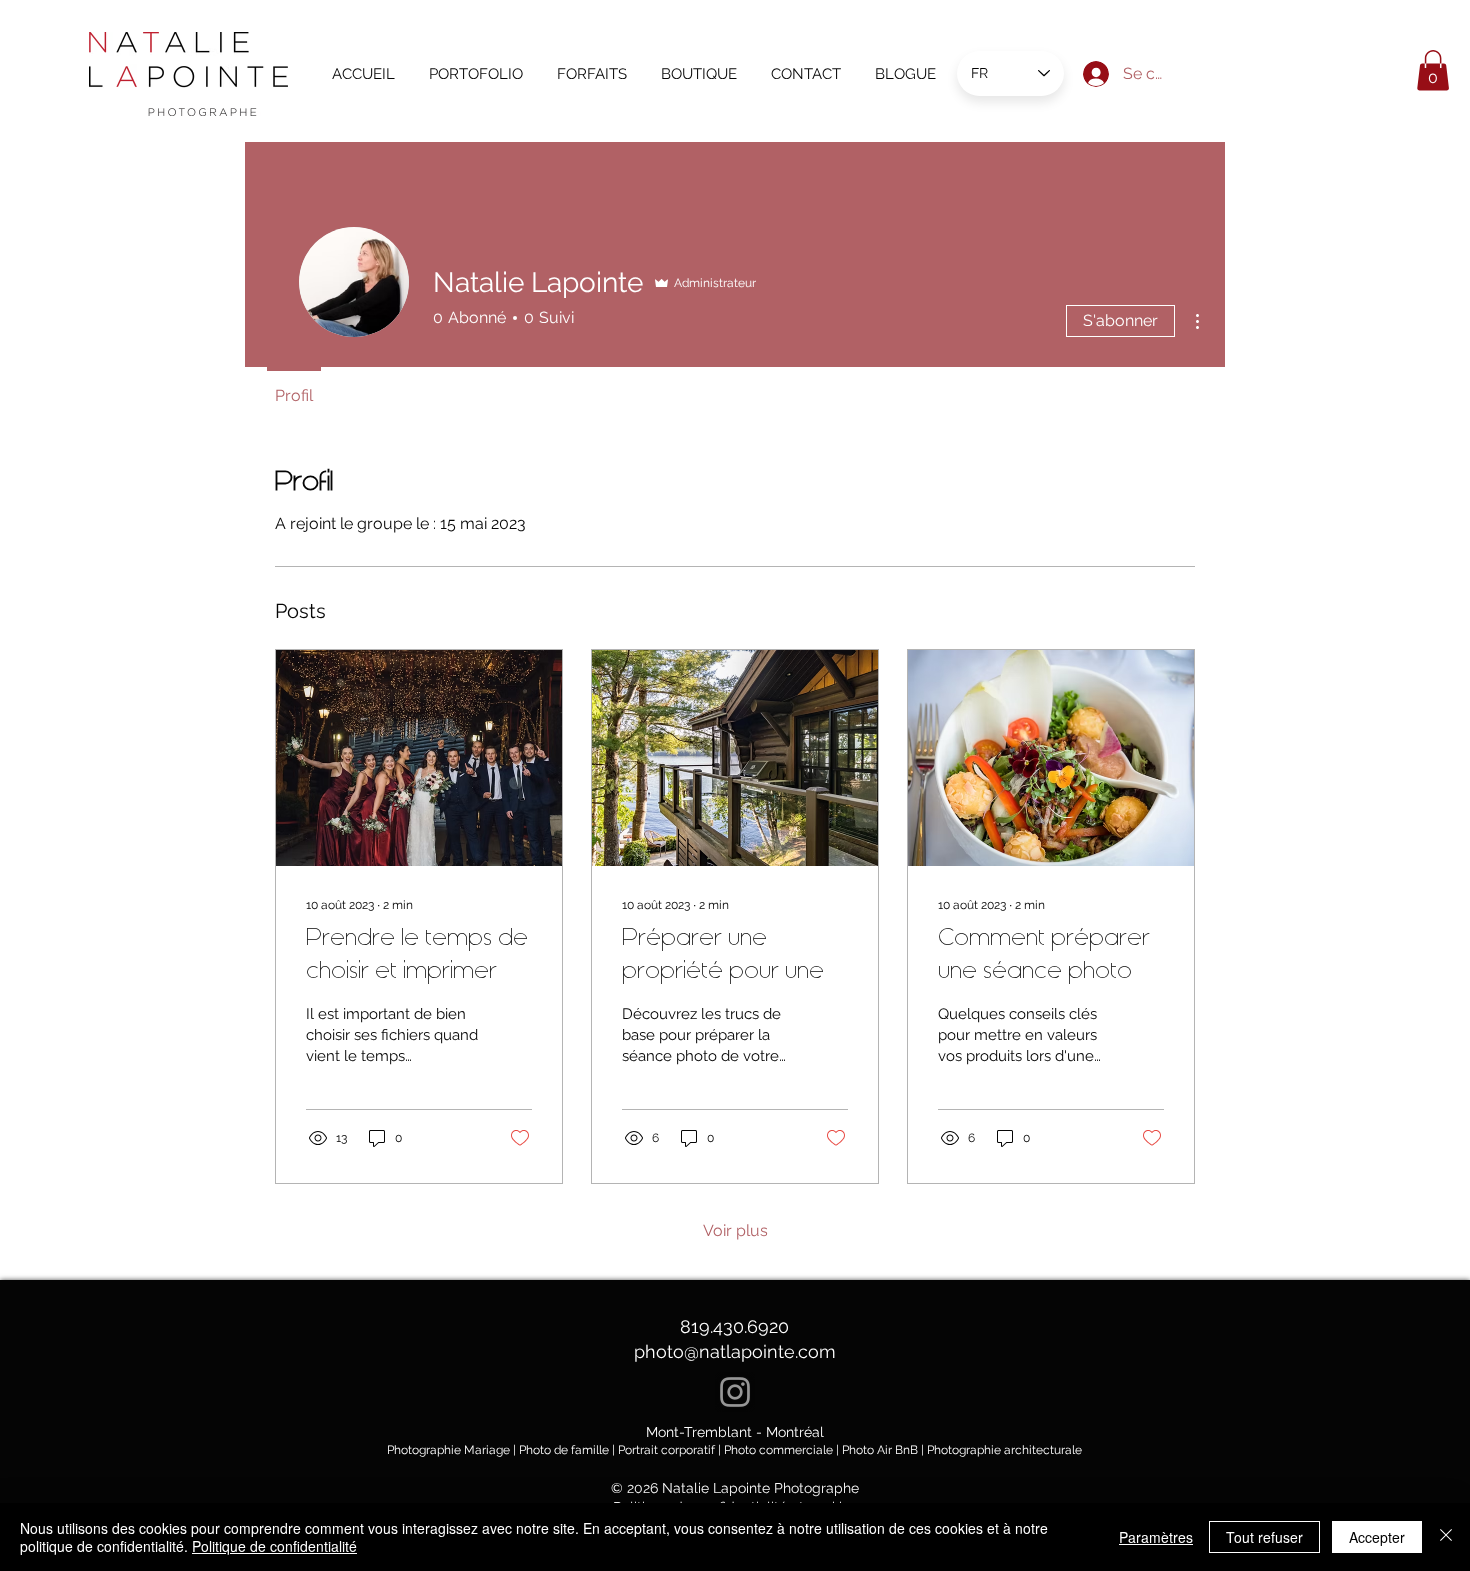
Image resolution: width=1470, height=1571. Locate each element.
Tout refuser (1264, 1537)
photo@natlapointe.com (735, 1351)
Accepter (1377, 1537)
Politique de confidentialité (274, 1546)
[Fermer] (1446, 1537)
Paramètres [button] (1156, 1537)
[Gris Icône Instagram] (735, 1392)
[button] (1433, 70)
